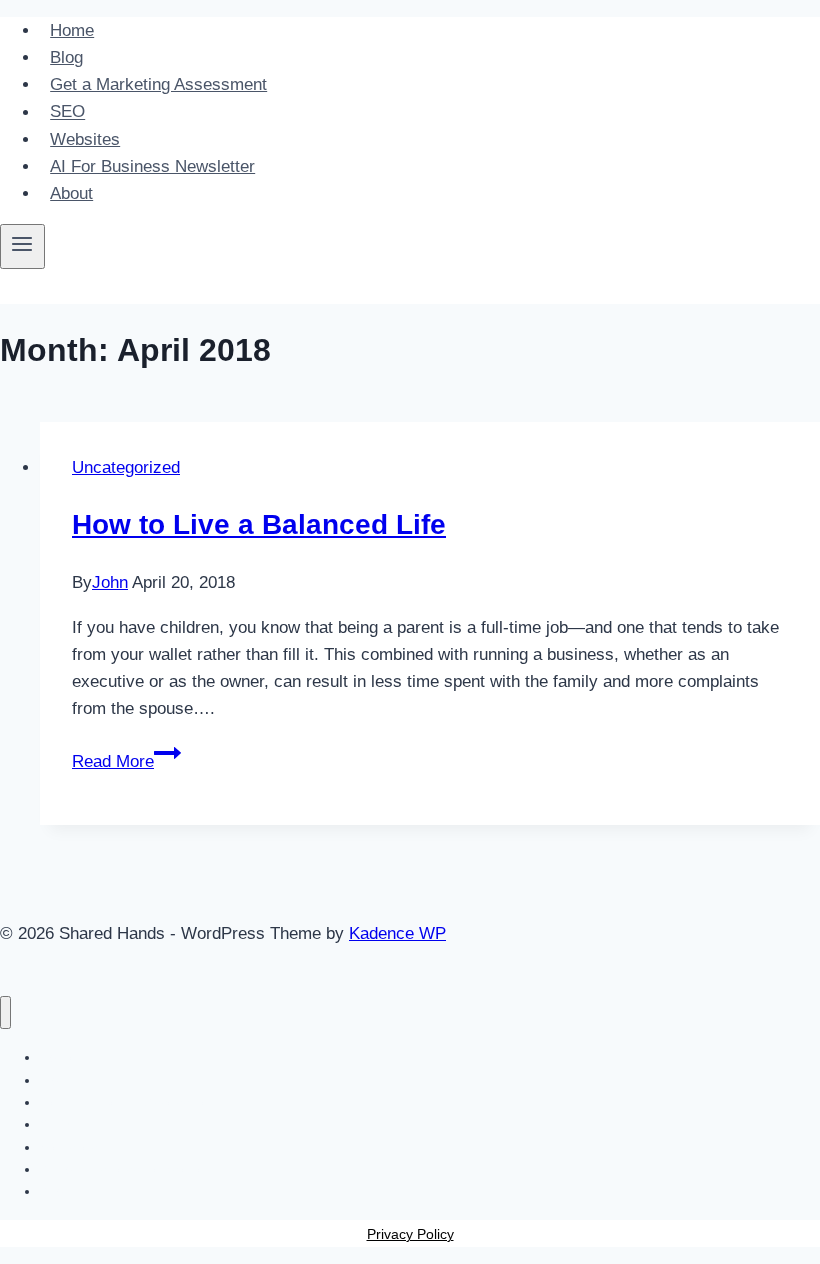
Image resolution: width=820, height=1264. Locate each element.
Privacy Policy (410, 1234)
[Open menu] (22, 246)
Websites (85, 139)
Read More (126, 761)
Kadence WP (397, 933)
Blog (66, 57)
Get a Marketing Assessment (158, 84)
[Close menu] (5, 1012)
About (71, 193)
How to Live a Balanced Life (259, 524)
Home (72, 30)
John (110, 582)
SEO (67, 112)
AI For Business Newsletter (152, 166)
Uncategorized (126, 467)
